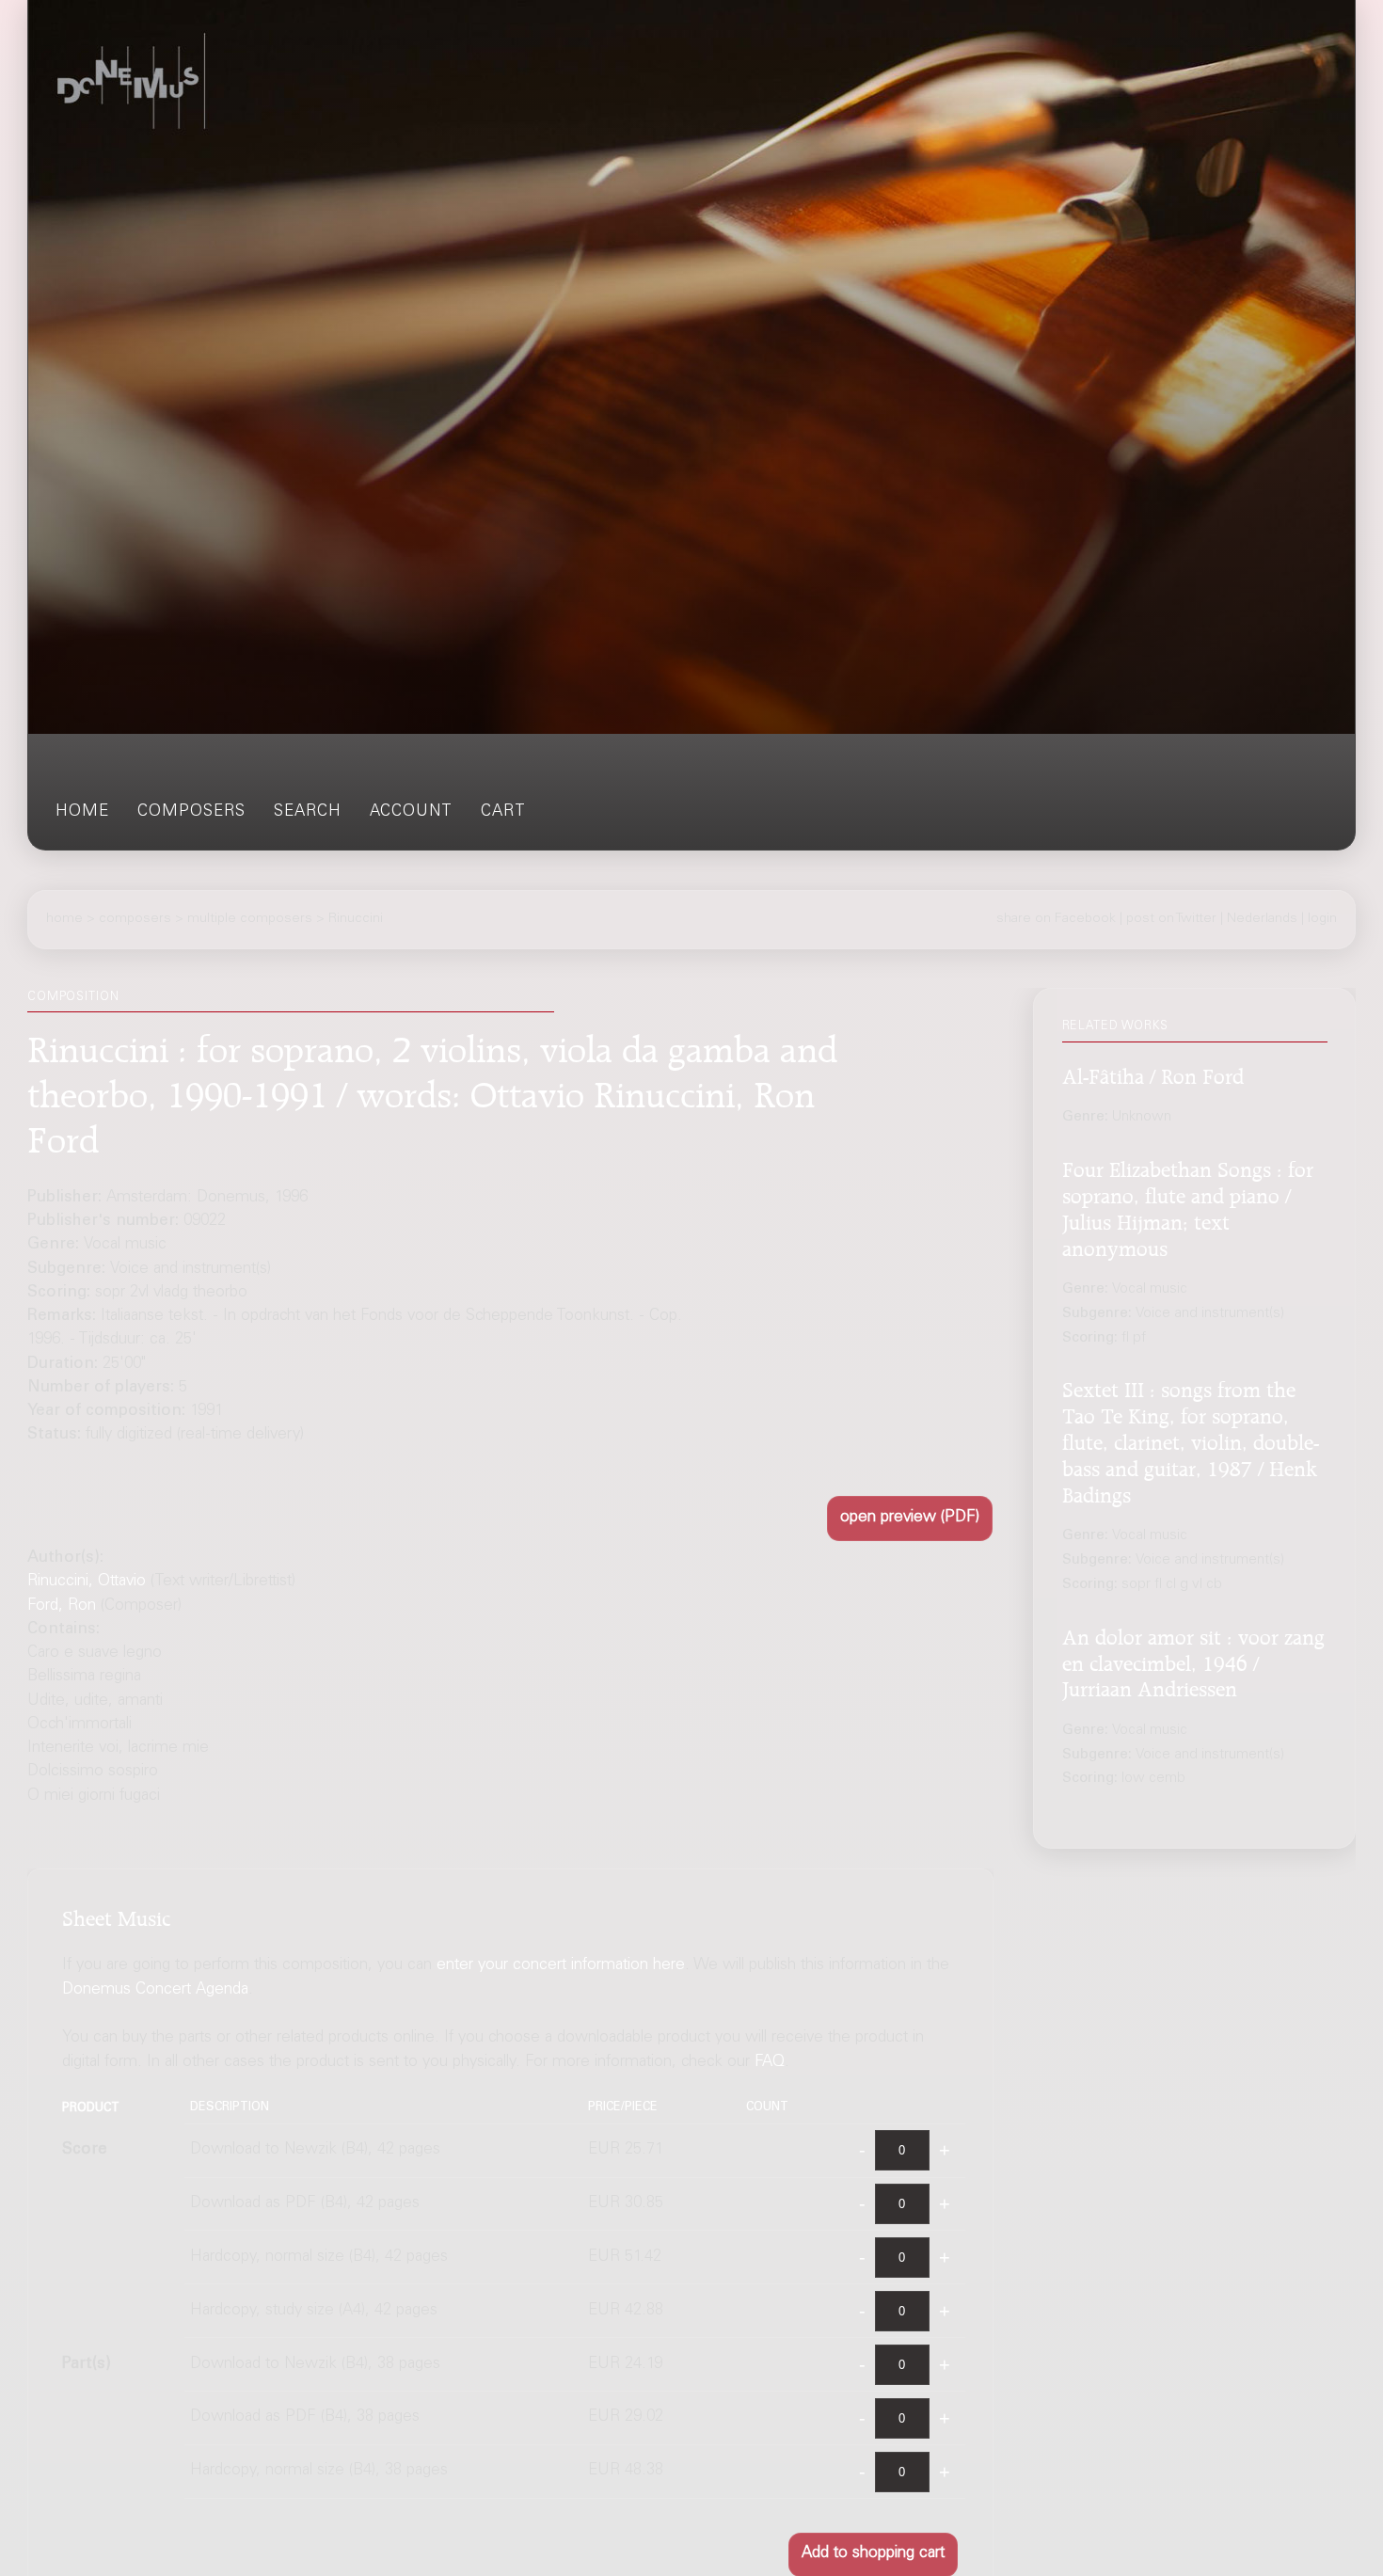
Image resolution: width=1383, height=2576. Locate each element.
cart (503, 812)
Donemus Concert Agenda (155, 1990)
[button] (910, 1519)
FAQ (770, 2063)
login (1322, 918)
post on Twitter (1171, 918)
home (82, 812)
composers (191, 812)
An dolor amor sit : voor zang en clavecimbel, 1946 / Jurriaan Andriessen (1193, 1661)
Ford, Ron (62, 1606)
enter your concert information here (561, 1966)
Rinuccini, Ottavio (87, 1582)
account (411, 812)
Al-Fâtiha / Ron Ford (1153, 1073)
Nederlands (1262, 918)
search (308, 812)
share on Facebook (1056, 918)
